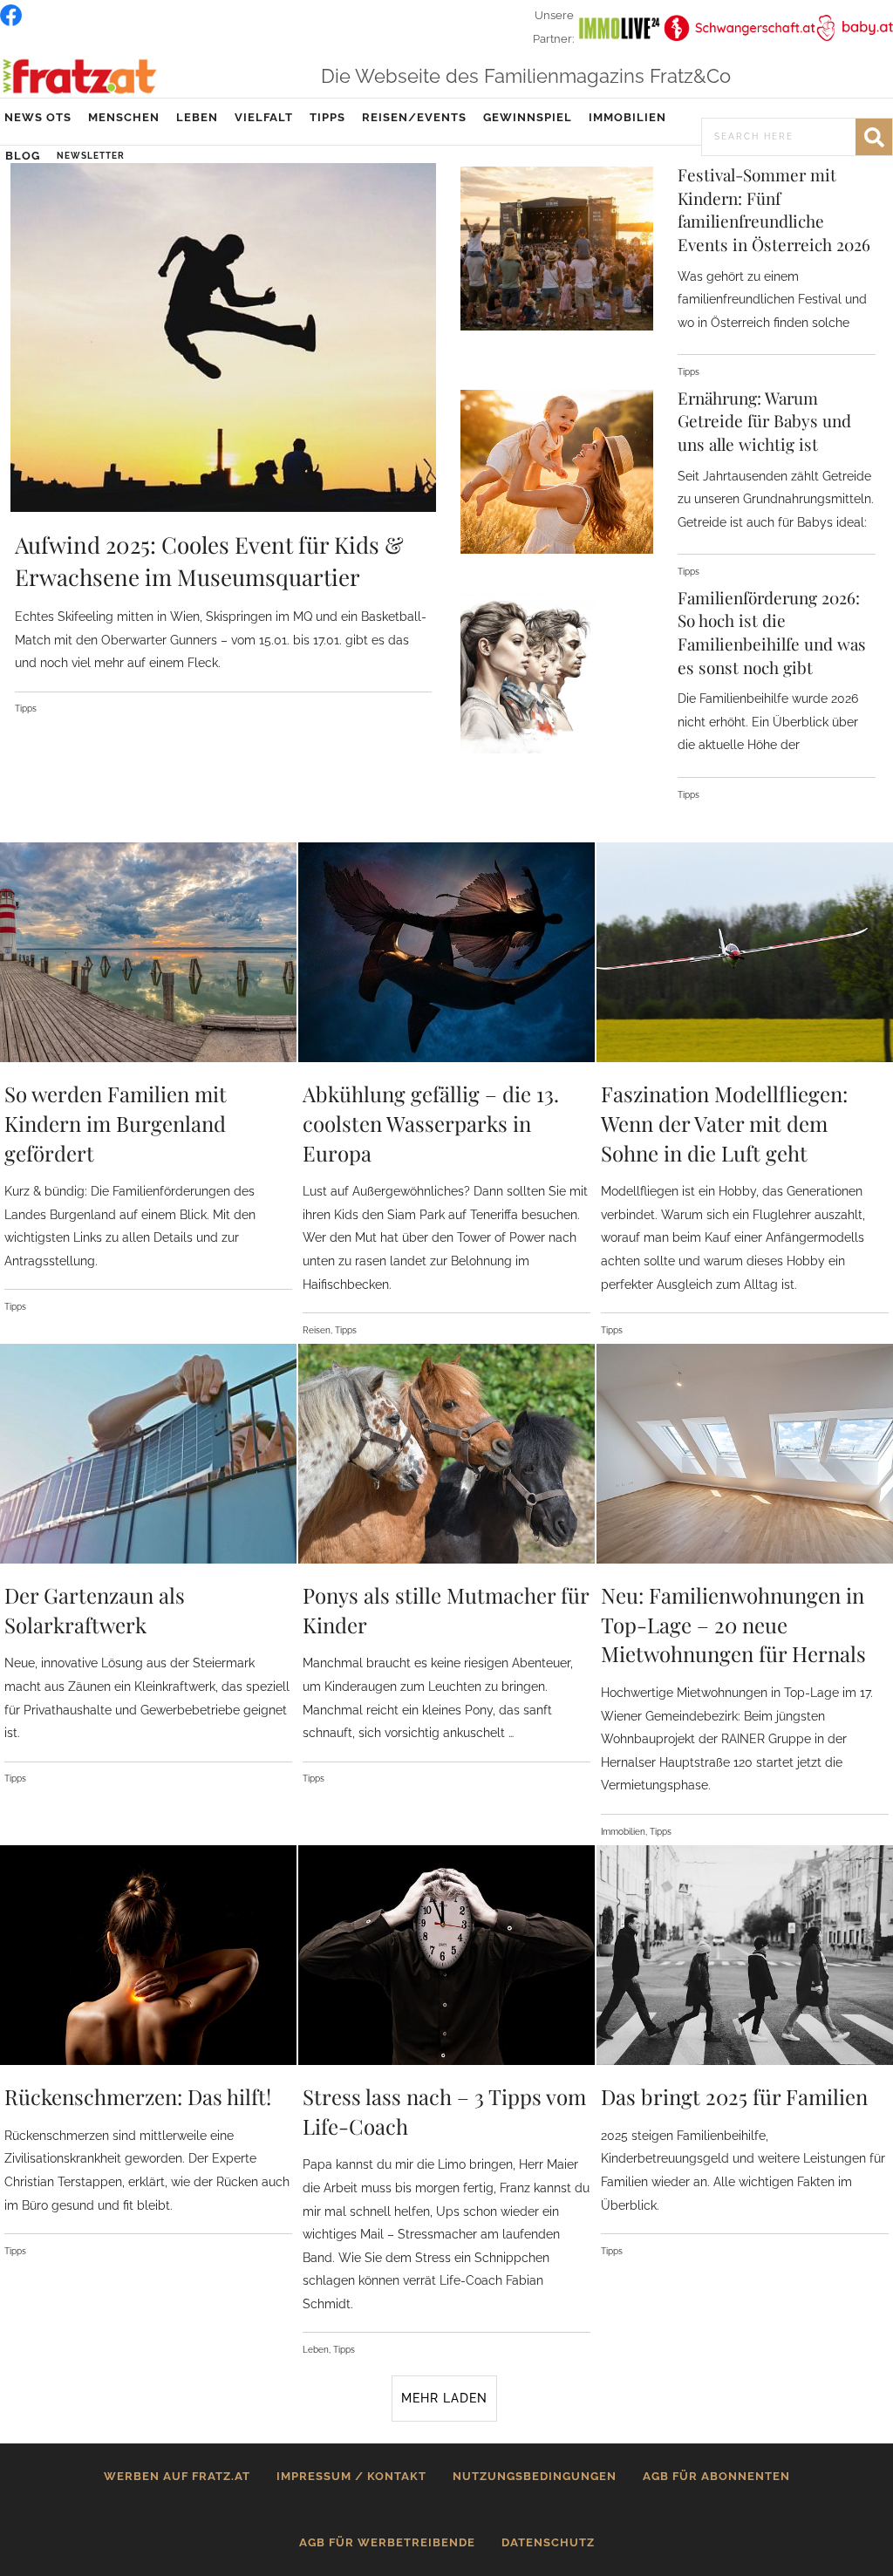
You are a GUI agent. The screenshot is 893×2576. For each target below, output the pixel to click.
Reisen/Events (414, 117)
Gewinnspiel (528, 117)
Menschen (124, 117)
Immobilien (627, 117)
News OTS (38, 117)
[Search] (874, 137)
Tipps (327, 117)
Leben (197, 117)
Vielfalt (264, 117)
